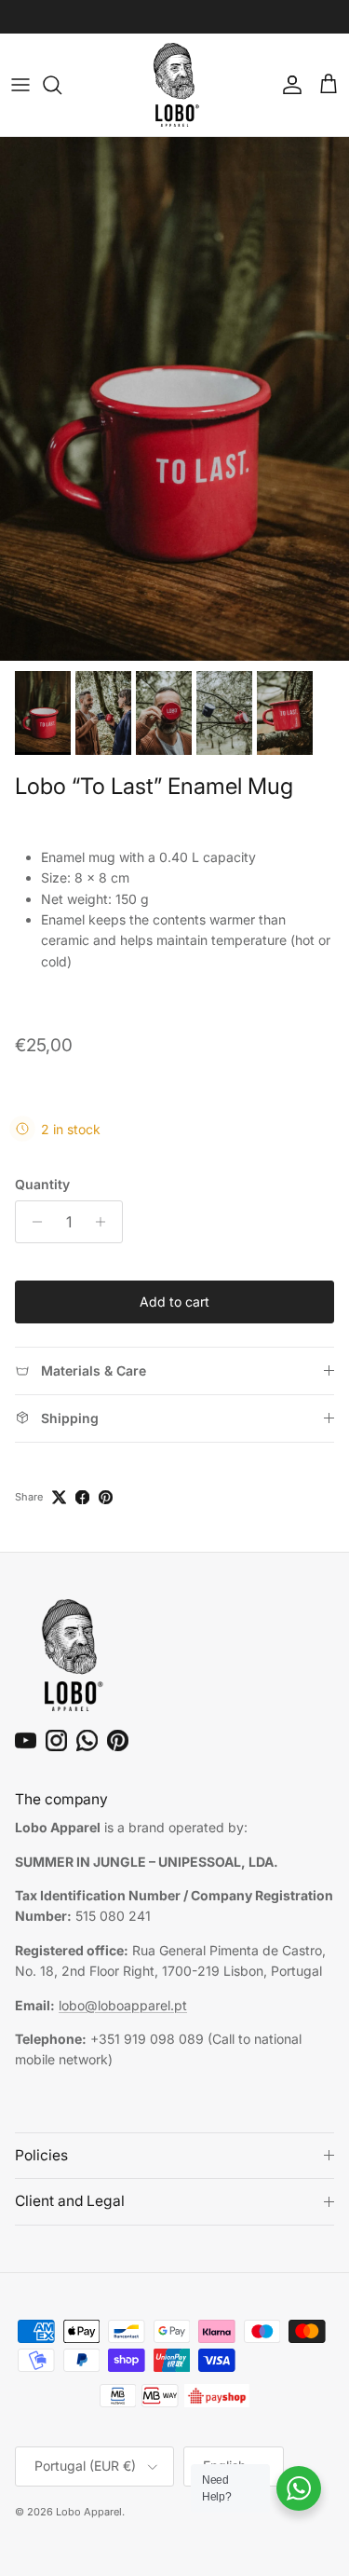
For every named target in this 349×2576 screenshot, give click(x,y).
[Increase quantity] (106, 1222)
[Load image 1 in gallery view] (174, 399)
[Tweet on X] (59, 1497)
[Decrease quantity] (32, 1222)
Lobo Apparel (89, 2512)
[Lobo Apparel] (175, 85)
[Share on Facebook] (82, 1497)
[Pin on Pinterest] (106, 1497)
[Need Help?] (299, 2488)
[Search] (61, 85)
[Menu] (20, 85)
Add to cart (174, 1302)
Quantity (42, 1184)
